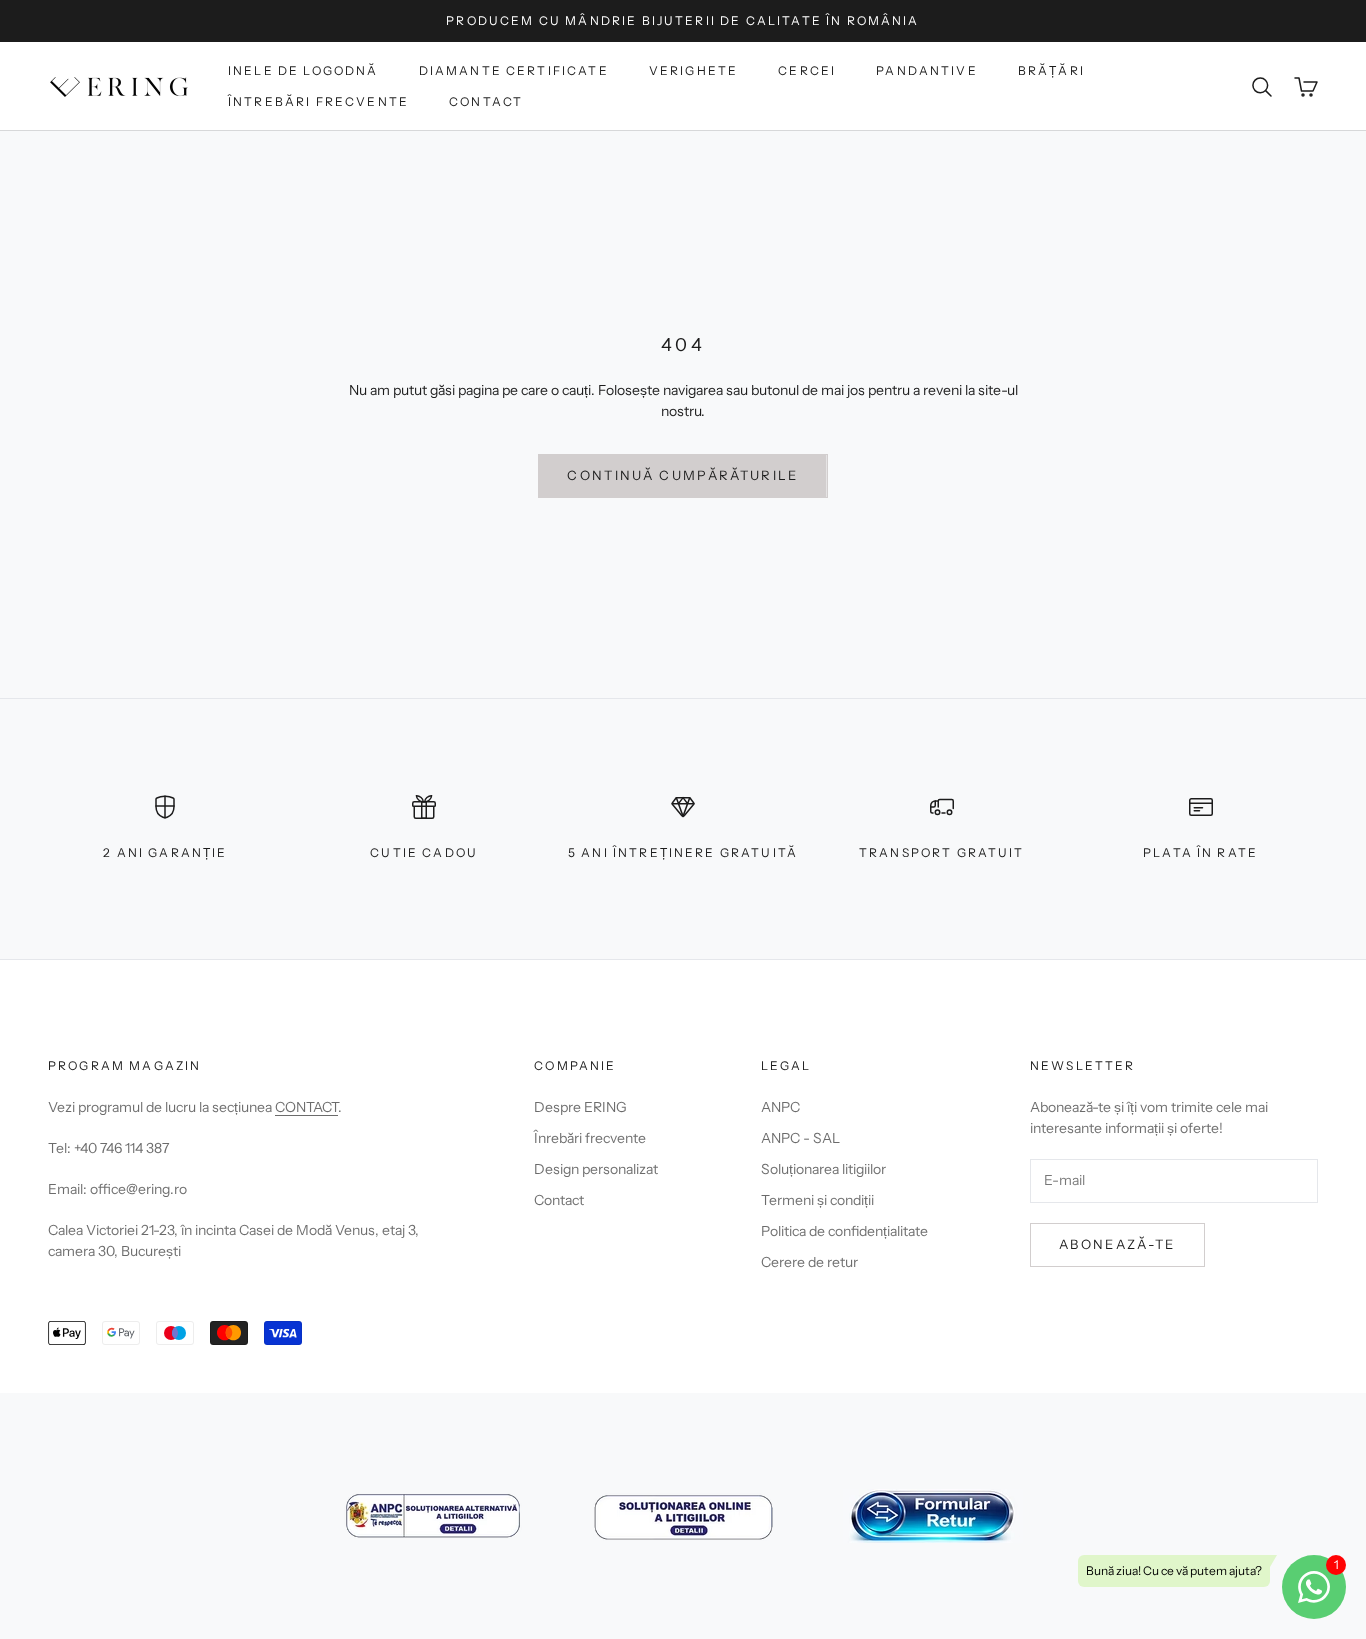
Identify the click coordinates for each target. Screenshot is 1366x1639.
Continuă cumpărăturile (682, 475)
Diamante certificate (514, 70)
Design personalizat (596, 1169)
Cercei (807, 70)
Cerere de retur (809, 1262)
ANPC (780, 1107)
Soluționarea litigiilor (823, 1169)
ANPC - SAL (800, 1138)
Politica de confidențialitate (844, 1231)
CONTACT (306, 1107)
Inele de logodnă (303, 70)
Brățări (1051, 70)
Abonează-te (1117, 1244)
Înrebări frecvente (590, 1138)
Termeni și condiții (817, 1200)
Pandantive (927, 70)
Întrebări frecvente (318, 101)
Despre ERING (580, 1107)
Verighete (693, 70)
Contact (486, 101)
